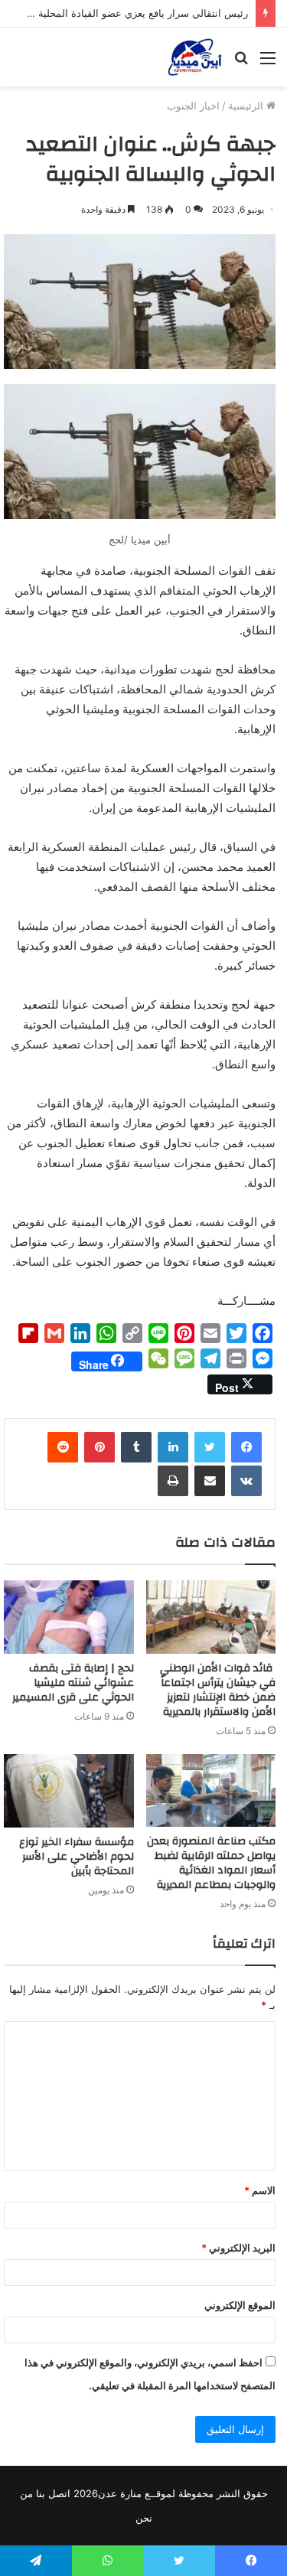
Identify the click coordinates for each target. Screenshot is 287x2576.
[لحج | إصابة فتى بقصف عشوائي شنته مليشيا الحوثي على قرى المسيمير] (69, 1617)
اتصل (59, 2493)
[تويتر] (210, 1447)
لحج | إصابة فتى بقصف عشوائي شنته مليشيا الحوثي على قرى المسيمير (73, 1683)
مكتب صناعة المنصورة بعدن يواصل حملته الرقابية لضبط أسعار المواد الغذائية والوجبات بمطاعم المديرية (211, 1863)
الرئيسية (247, 106)
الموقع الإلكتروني (240, 2305)
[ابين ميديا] (195, 57)
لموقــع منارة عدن (137, 2493)
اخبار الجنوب (193, 106)
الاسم (260, 2190)
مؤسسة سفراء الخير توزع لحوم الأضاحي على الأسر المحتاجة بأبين (77, 1857)
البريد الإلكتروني (238, 2248)
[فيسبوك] (246, 1447)
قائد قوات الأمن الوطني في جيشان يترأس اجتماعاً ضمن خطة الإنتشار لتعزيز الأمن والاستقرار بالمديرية (218, 1690)
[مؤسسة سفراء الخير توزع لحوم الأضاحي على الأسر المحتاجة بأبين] (69, 1791)
